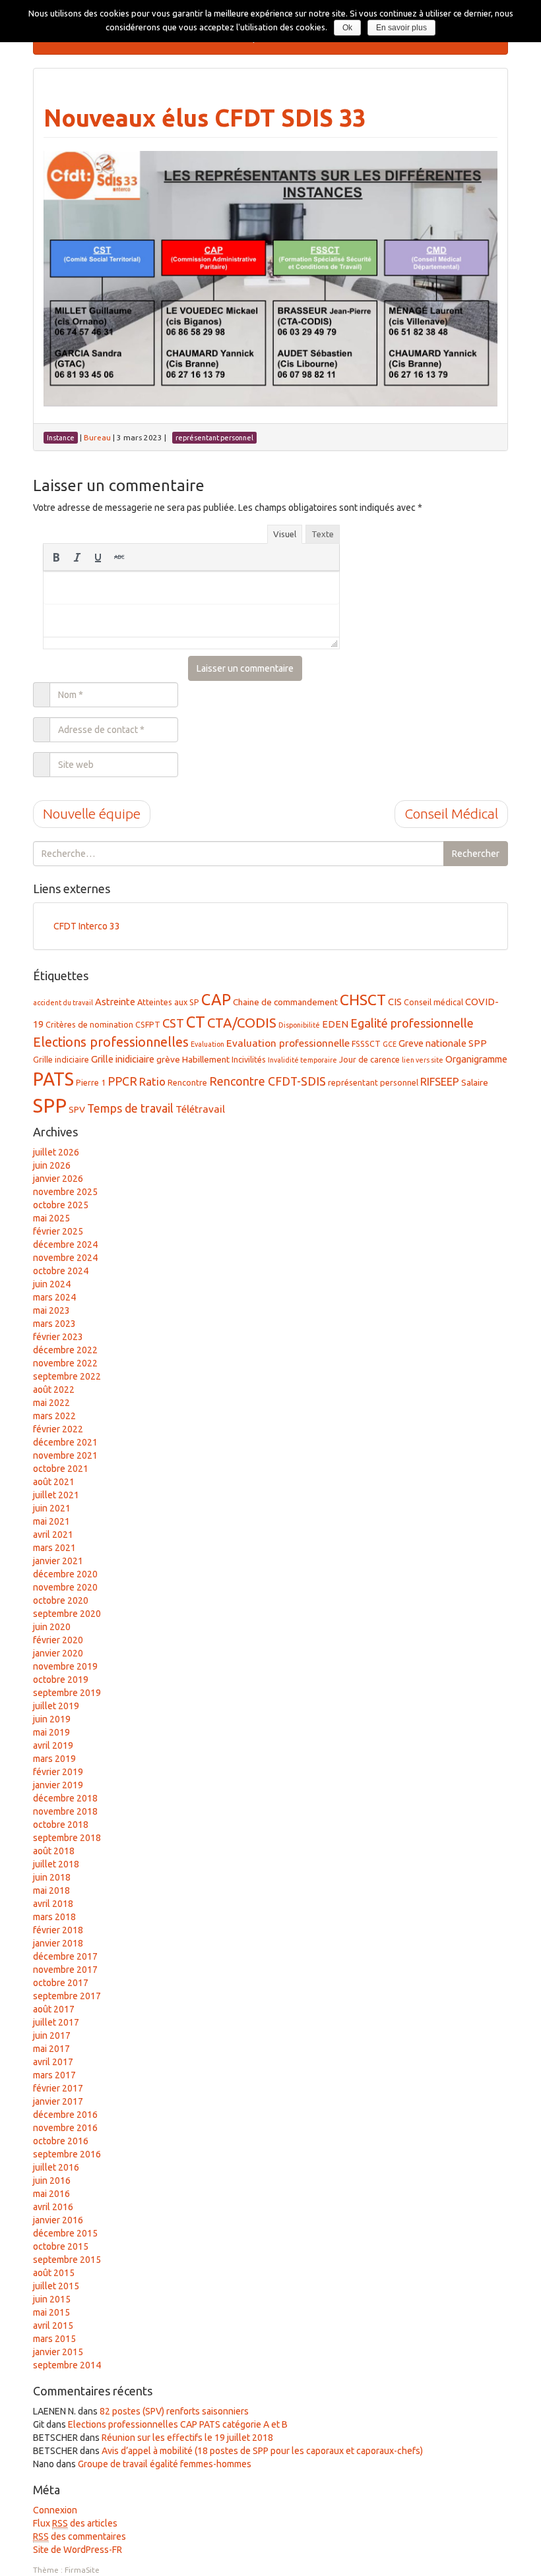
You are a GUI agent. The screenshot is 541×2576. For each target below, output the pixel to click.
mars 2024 (54, 1297)
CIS (395, 1002)
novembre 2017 (65, 1970)
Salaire (475, 1082)
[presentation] (56, 557)
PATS (53, 1079)
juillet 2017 (56, 2022)
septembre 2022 (67, 1376)
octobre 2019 (61, 1680)
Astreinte (115, 1002)
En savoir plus (401, 28)
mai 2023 (51, 1310)
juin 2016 (52, 2181)
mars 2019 (54, 1759)
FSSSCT (366, 1043)
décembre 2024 (65, 1244)
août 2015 (54, 2273)
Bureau (97, 437)
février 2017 (58, 2088)
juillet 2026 (56, 1152)
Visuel (285, 534)
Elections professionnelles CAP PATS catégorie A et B (178, 2424)
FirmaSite (82, 2570)
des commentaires (80, 2536)
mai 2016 (51, 2194)
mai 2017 (51, 2049)
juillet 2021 (56, 1495)
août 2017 (54, 2009)
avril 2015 (53, 2326)
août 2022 (54, 1390)
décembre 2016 (65, 2115)
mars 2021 (54, 1548)
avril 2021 (53, 1535)
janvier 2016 (58, 2220)
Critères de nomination (89, 1024)
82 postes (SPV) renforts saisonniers (174, 2411)
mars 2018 (54, 1917)
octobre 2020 (61, 1600)
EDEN (335, 1024)
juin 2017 (52, 2035)
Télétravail (200, 1109)
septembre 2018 (67, 1838)
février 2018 (58, 1930)
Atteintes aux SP (168, 1002)
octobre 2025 (61, 1205)
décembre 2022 (65, 1350)
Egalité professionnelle (412, 1023)
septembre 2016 (67, 2154)
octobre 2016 (61, 2141)
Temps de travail (130, 1108)
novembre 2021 (65, 1455)
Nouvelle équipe (92, 813)
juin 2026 (52, 1165)
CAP (216, 999)
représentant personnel (373, 1082)
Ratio (152, 1081)
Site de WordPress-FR (78, 2550)
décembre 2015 (65, 2233)
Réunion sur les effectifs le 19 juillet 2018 (187, 2438)
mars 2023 (54, 1324)
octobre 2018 (61, 1825)
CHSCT (363, 1000)
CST (173, 1023)
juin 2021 (52, 1508)
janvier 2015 (58, 2352)
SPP (50, 1106)
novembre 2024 (65, 1258)
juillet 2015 (56, 2286)
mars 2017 (54, 2075)
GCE (390, 1044)
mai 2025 (51, 1218)
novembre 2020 (65, 1587)
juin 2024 (52, 1284)
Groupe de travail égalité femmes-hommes (165, 2464)
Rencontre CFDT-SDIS (268, 1081)
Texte (323, 534)
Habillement (206, 1059)
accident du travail (63, 1003)
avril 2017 (53, 2062)
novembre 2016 (65, 2128)
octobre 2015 (61, 2246)
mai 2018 (51, 1890)
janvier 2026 (58, 1179)
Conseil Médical (451, 813)
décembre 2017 (65, 1956)
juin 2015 (52, 2299)
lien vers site (423, 1060)
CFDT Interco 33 (87, 926)
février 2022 (58, 1429)
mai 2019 (51, 1732)
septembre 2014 (67, 2365)
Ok (347, 28)
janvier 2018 (58, 1943)
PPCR (122, 1081)
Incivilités (249, 1059)
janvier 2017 (58, 2101)
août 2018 (54, 1851)
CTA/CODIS (242, 1023)
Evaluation (207, 1044)
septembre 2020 (67, 1614)
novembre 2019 (65, 1666)
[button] (56, 557)
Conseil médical (433, 1002)
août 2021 (54, 1482)
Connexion (55, 2510)
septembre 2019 (67, 1693)
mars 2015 (54, 2339)
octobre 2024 (61, 1271)
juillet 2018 (56, 1864)
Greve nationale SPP (443, 1043)
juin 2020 (52, 1627)
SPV (77, 1109)
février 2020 (58, 1640)
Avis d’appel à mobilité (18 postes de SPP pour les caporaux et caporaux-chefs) (262, 2451)
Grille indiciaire (61, 1059)
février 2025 (58, 1231)
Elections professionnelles (111, 1042)
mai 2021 (51, 1521)
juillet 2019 (56, 1706)
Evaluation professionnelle (288, 1043)
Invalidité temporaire (302, 1060)
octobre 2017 (61, 1983)
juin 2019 (52, 1719)
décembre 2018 (65, 1798)
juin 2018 (52, 1877)
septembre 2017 (67, 1996)
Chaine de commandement (285, 1002)
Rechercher (476, 854)
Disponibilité (299, 1025)
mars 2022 (54, 1416)
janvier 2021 (58, 1561)
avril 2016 (53, 2207)
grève (168, 1059)
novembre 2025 (65, 1192)
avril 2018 (53, 1904)
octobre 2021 (61, 1469)
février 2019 (58, 1772)
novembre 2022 (65, 1363)
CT (196, 1022)
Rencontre (187, 1082)
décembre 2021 (65, 1442)
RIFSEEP (440, 1082)
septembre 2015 (67, 2260)
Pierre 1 (91, 1082)
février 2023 (58, 1337)
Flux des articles (75, 2523)
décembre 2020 (65, 1574)
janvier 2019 (58, 1785)
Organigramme (476, 1059)
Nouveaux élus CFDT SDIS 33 (205, 118)
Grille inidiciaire (123, 1059)
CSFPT (148, 1024)
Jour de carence (369, 1059)
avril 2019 (53, 1745)
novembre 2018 (65, 1811)
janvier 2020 (58, 1653)
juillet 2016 (56, 2167)
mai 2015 (51, 2312)
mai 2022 (51, 1403)
